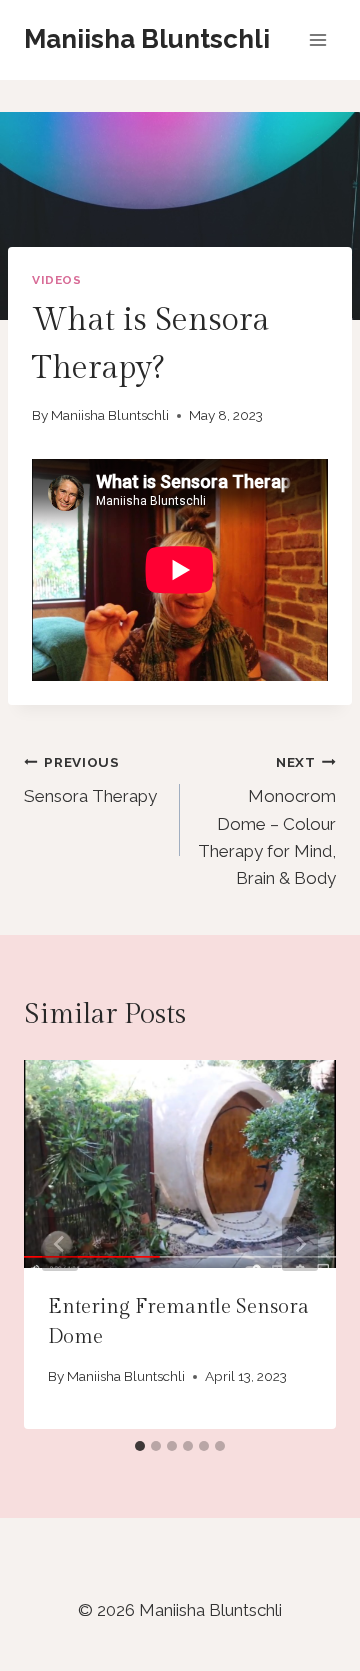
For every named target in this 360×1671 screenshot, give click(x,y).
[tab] (140, 1446)
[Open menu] (317, 39)
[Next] (300, 1244)
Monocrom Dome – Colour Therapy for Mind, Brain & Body (267, 821)
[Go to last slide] (60, 1244)
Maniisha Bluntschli (110, 415)
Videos (57, 280)
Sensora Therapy (90, 780)
